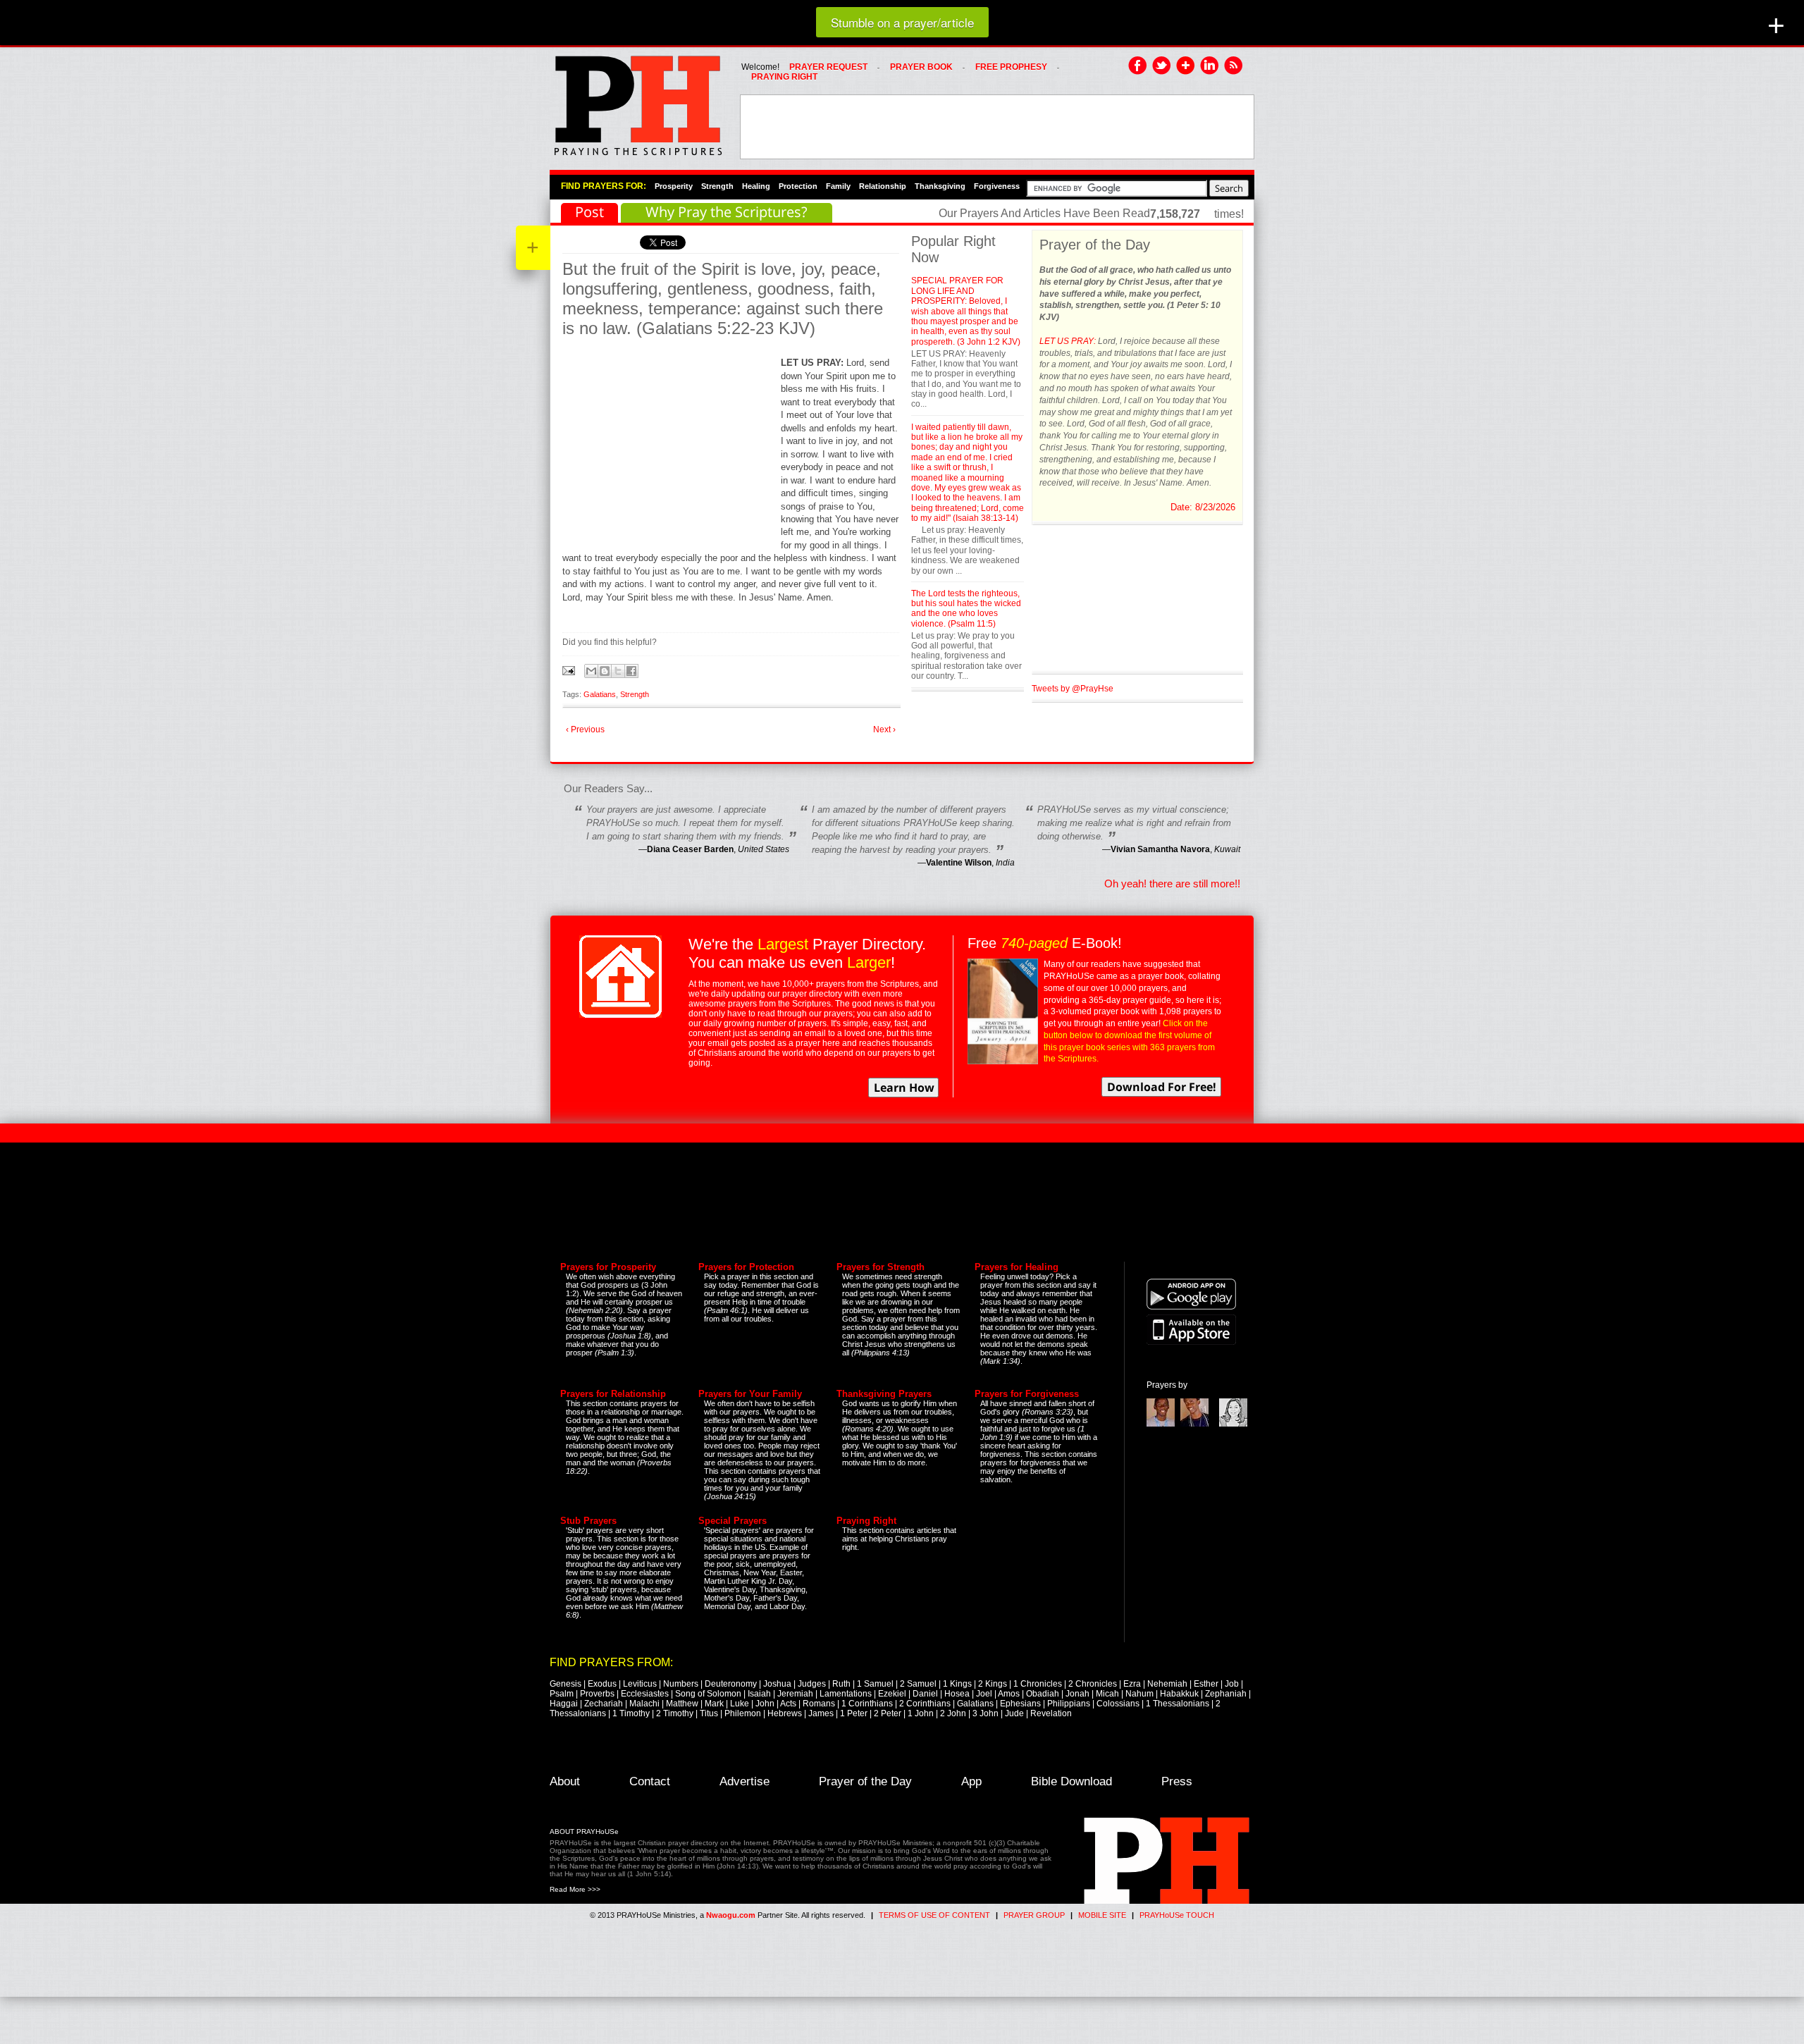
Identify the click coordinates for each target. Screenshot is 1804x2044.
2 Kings (993, 1684)
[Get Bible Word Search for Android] (1191, 1307)
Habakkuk (1179, 1694)
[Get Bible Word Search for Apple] (1191, 1342)
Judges (812, 1684)
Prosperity (674, 186)
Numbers (681, 1684)
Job (1232, 1684)
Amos (1009, 1694)
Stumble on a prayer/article (902, 22)
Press (1177, 1781)
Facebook (1138, 66)
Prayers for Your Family (750, 1394)
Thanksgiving (940, 186)
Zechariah (604, 1704)
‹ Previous (585, 729)
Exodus (602, 1684)
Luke (740, 1704)
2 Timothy (675, 1713)
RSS (1234, 66)
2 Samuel (918, 1684)
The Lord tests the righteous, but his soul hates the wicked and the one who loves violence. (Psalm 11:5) (966, 609)
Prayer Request (828, 67)
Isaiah (759, 1694)
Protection (798, 186)
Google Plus (1186, 66)
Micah (1107, 1694)
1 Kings (957, 1684)
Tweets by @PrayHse (1073, 689)
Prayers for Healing (1017, 1267)
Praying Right (866, 1521)
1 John (921, 1713)
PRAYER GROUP (1034, 1915)
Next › (884, 729)
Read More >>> (575, 1889)
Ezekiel (892, 1694)
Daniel (925, 1694)
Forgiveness (997, 186)
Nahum (1139, 1694)
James (821, 1713)
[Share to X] (618, 671)
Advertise (745, 1781)
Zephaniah (1226, 1694)
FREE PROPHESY (1011, 67)
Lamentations (846, 1694)
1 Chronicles (1038, 1684)
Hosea (957, 1694)
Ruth (841, 1684)
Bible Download (1071, 1781)
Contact (650, 1781)
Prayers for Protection (746, 1267)
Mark (714, 1704)
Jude (1014, 1713)
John (765, 1704)
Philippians (1069, 1704)
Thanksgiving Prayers (884, 1394)
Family (838, 186)
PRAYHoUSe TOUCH (1177, 1915)
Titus (709, 1713)
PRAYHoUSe (638, 101)
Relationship (883, 186)
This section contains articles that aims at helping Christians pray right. (899, 1539)
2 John (953, 1713)
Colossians (1118, 1704)
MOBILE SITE (1102, 1915)
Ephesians (1020, 1704)
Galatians (600, 694)
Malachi (644, 1704)
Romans (819, 1704)
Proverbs (597, 1694)
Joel (984, 1694)
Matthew (682, 1704)
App (971, 1781)
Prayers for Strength (881, 1267)
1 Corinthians (867, 1704)
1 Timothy (631, 1713)
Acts (788, 1704)
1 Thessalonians (1178, 1704)
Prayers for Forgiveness (1027, 1394)
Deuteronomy (731, 1684)
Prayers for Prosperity (608, 1267)
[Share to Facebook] (631, 671)
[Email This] (591, 671)
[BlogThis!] (605, 671)
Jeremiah (795, 1694)
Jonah (1077, 1694)
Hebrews (785, 1713)
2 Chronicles (1093, 1684)
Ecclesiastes (645, 1694)
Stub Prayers (588, 1521)
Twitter (1162, 66)
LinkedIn (1210, 66)
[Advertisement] (997, 127)
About (565, 1781)
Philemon (743, 1713)
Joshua (777, 1684)
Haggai (564, 1704)
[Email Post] (570, 670)
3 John (986, 1713)
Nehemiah (1167, 1684)
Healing (756, 186)
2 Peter (888, 1713)
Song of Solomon (708, 1694)
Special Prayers (733, 1521)
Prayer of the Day (865, 1781)
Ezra (1132, 1684)
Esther (1206, 1684)
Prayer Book (921, 67)
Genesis (566, 1684)
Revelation (1051, 1713)
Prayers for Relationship (613, 1394)
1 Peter (854, 1713)
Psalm (562, 1694)
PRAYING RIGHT (784, 77)
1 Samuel (875, 1684)
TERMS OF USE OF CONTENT (934, 1915)
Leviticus (640, 1684)
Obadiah (1043, 1694)
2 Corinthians (925, 1704)
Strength (717, 186)
